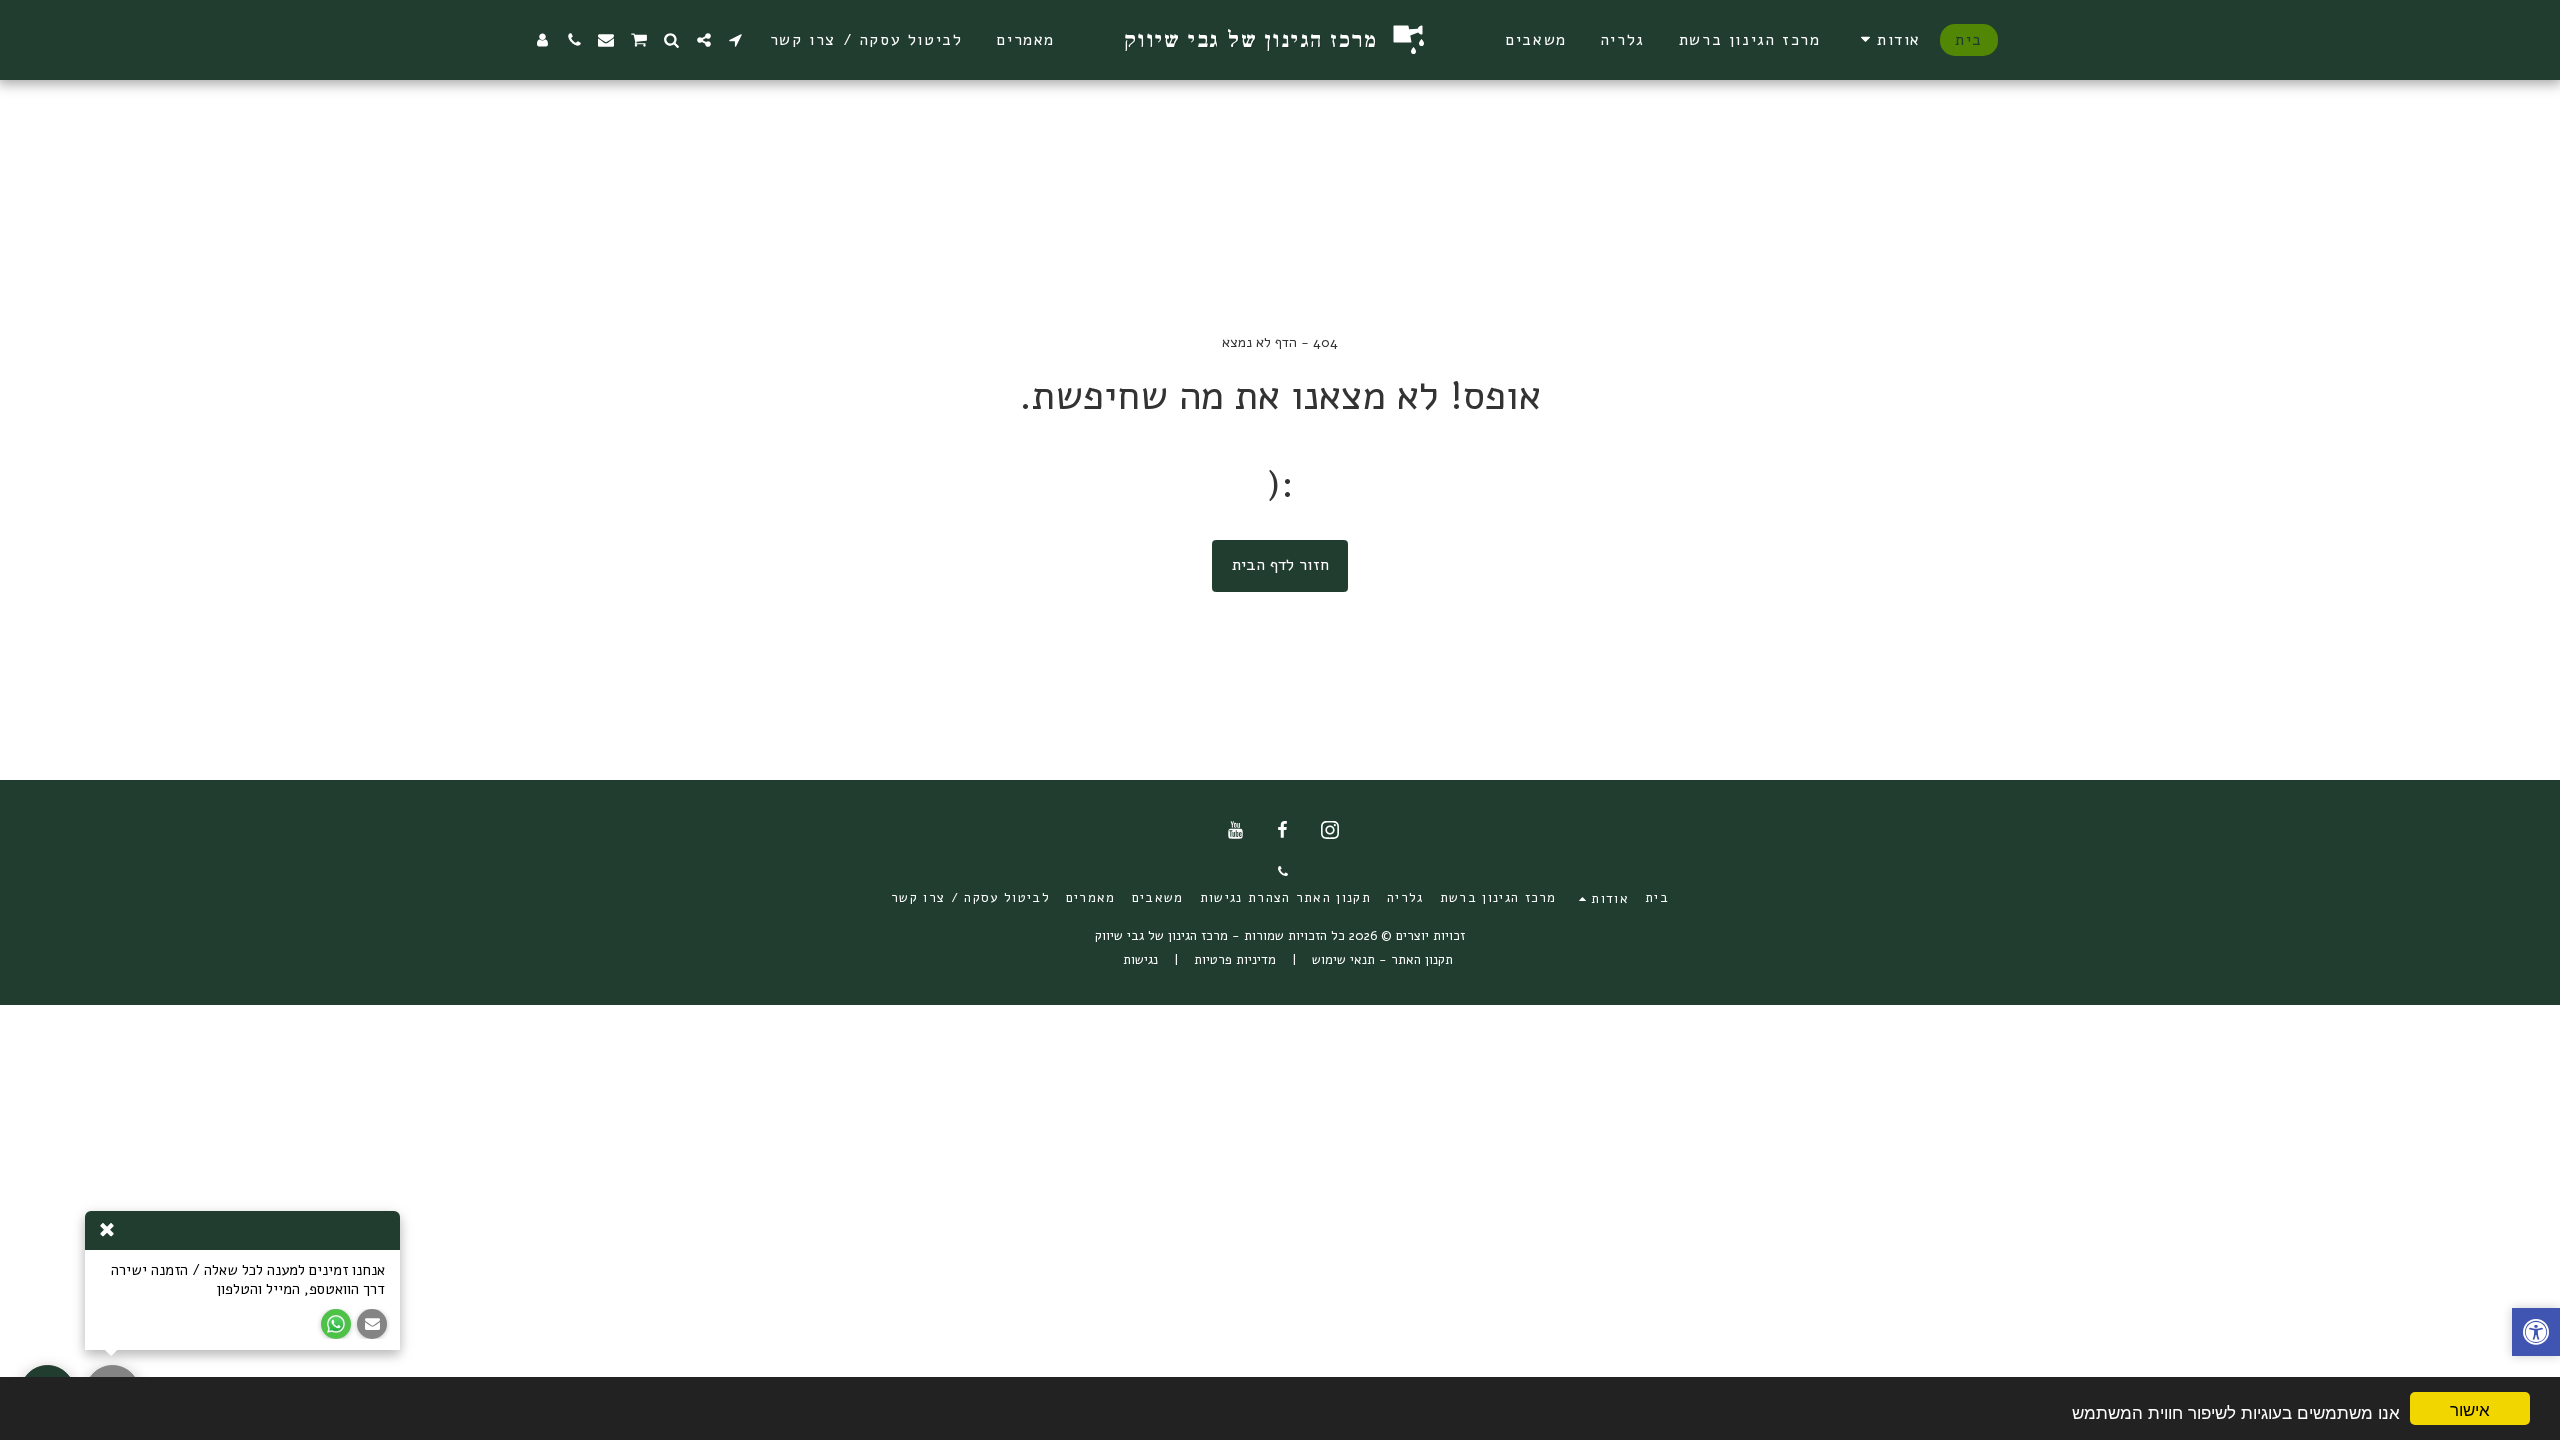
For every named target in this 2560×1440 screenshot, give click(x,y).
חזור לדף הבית (1280, 564)
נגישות (1140, 960)
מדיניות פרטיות (1235, 960)
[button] (1887, 39)
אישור (2470, 1408)
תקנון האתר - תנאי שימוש (1382, 960)
